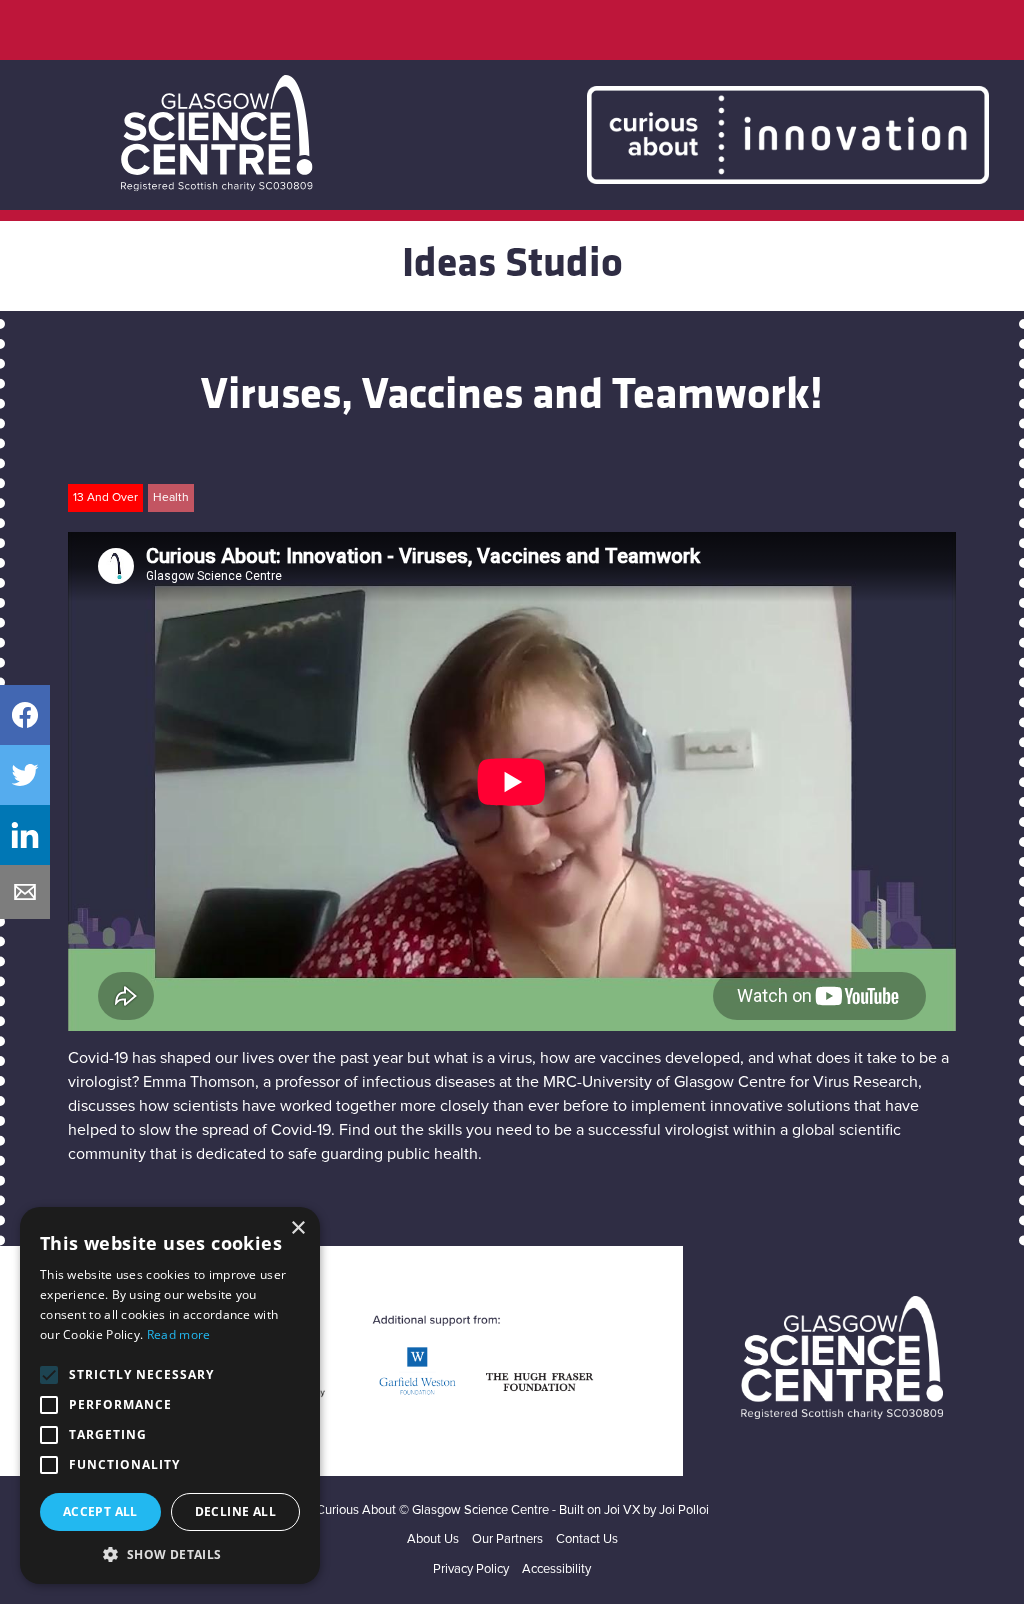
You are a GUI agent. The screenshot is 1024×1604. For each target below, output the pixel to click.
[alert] (170, 1395)
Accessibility (556, 1569)
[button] (170, 1554)
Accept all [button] (100, 1511)
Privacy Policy (471, 1569)
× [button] (297, 1228)
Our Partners (507, 1539)
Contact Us (587, 1539)
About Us (433, 1539)
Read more (179, 1334)
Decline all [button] (235, 1511)
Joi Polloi (684, 1510)
